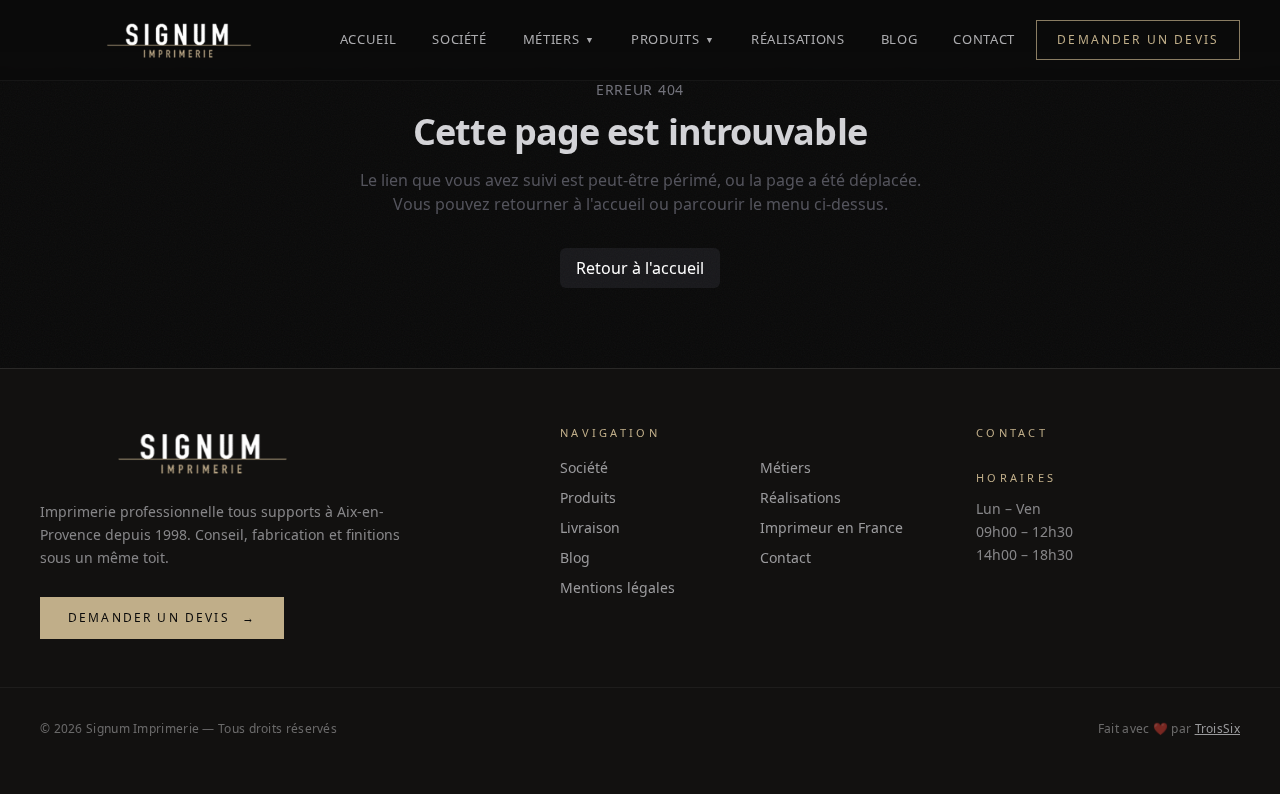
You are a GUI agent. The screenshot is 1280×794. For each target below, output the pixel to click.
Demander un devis (1138, 39)
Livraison (590, 527)
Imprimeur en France (831, 527)
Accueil (368, 39)
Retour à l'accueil (640, 268)
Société (459, 39)
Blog (899, 39)
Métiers (559, 39)
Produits (673, 39)
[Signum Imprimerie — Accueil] (179, 40)
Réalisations (798, 39)
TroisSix (1217, 728)
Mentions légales (617, 587)
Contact (984, 39)
